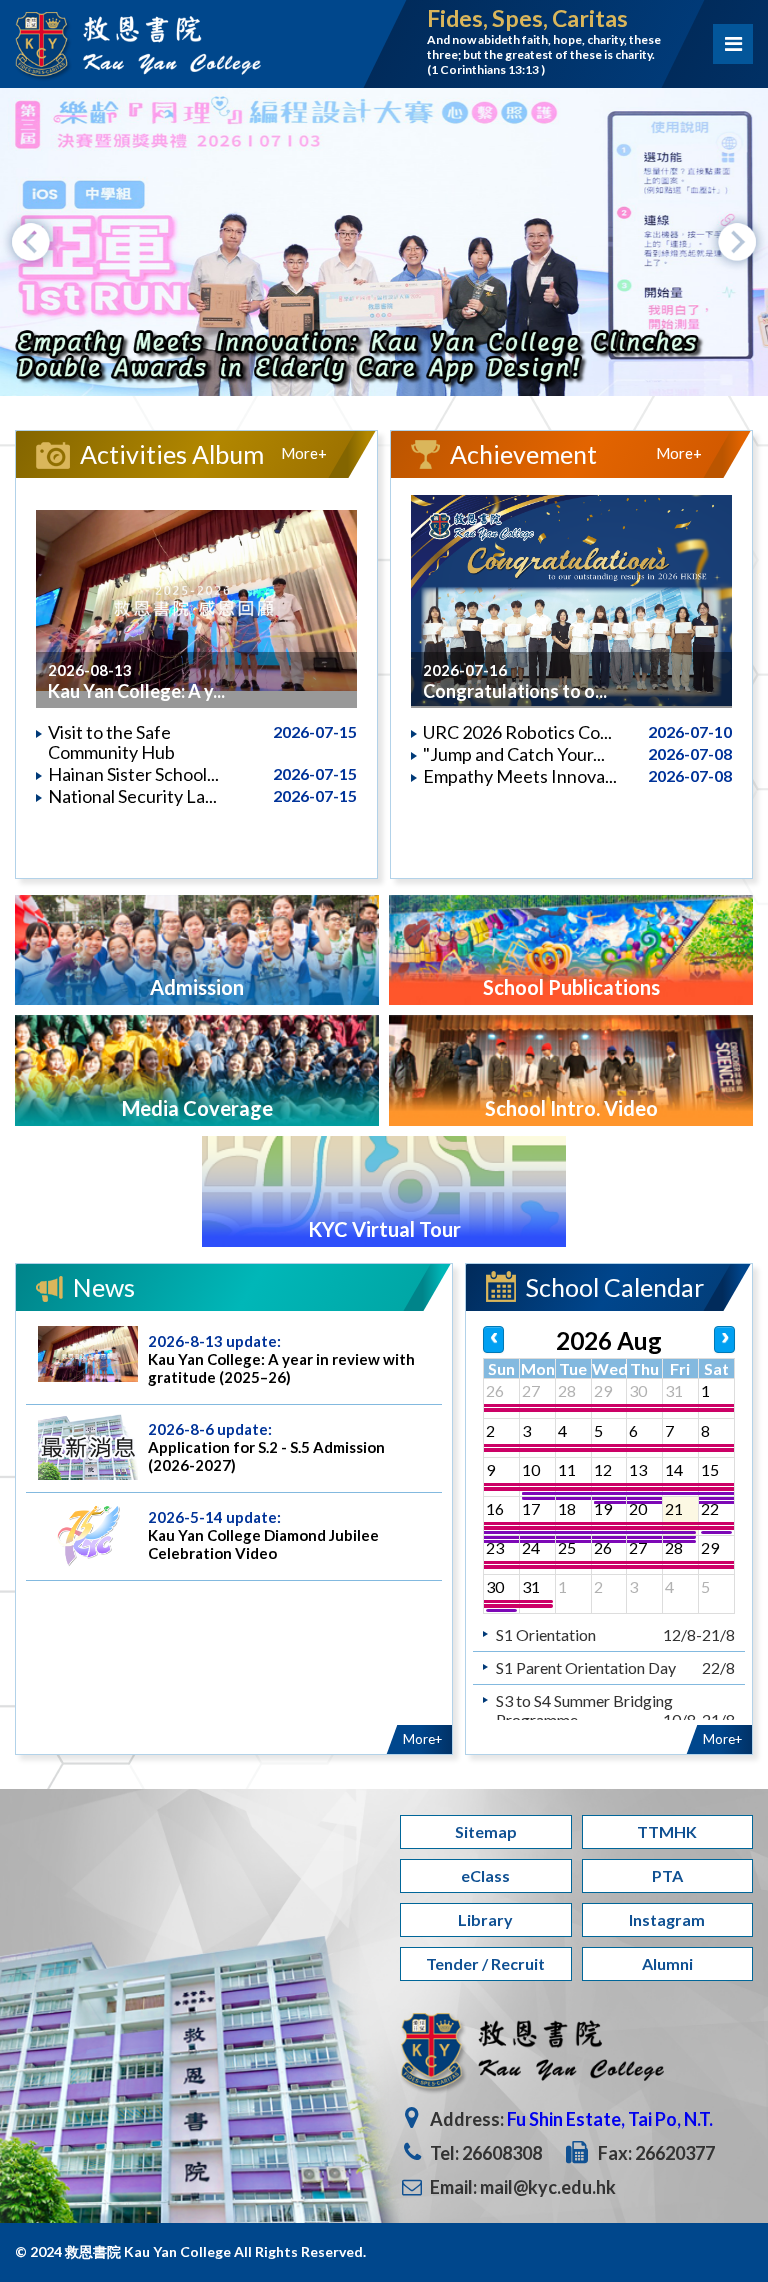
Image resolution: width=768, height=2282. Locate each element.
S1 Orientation (546, 1634)
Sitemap (486, 1831)
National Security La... (132, 796)
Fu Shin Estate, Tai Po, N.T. (610, 2119)
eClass (485, 1875)
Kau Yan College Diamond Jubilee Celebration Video (263, 1544)
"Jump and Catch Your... (514, 754)
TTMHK (667, 1831)
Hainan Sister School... (133, 774)
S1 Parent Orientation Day (586, 1667)
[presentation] (31, 242)
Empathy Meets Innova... (520, 776)
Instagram (667, 1919)
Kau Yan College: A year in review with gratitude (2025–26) (281, 1368)
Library (485, 1919)
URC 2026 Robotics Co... (517, 732)
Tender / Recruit (485, 1963)
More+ (304, 453)
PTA (667, 1875)
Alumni (667, 1963)
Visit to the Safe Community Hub (111, 742)
